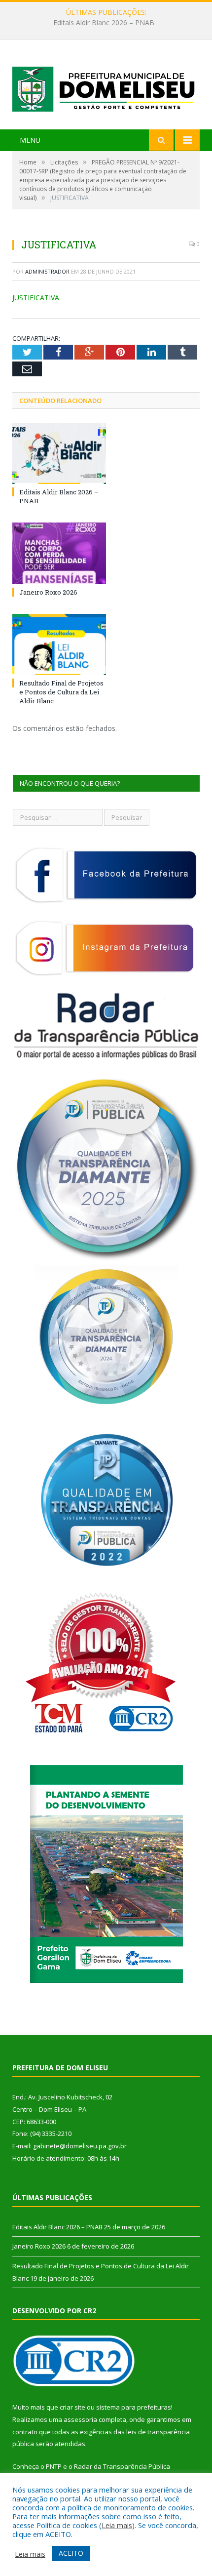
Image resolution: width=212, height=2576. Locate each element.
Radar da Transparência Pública (122, 2466)
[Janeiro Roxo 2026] (59, 553)
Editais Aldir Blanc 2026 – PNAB (57, 2227)
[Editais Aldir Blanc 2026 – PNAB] (59, 453)
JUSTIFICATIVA (36, 298)
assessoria (80, 2419)
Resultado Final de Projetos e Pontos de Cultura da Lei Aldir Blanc (61, 692)
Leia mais (117, 2525)
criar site (72, 2407)
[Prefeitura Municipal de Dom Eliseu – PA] (106, 86)
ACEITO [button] (71, 2553)
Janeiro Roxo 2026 (104, 23)
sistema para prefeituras (134, 2407)
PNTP (54, 2466)
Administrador (47, 271)
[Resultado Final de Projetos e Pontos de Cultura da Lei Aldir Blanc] (59, 644)
